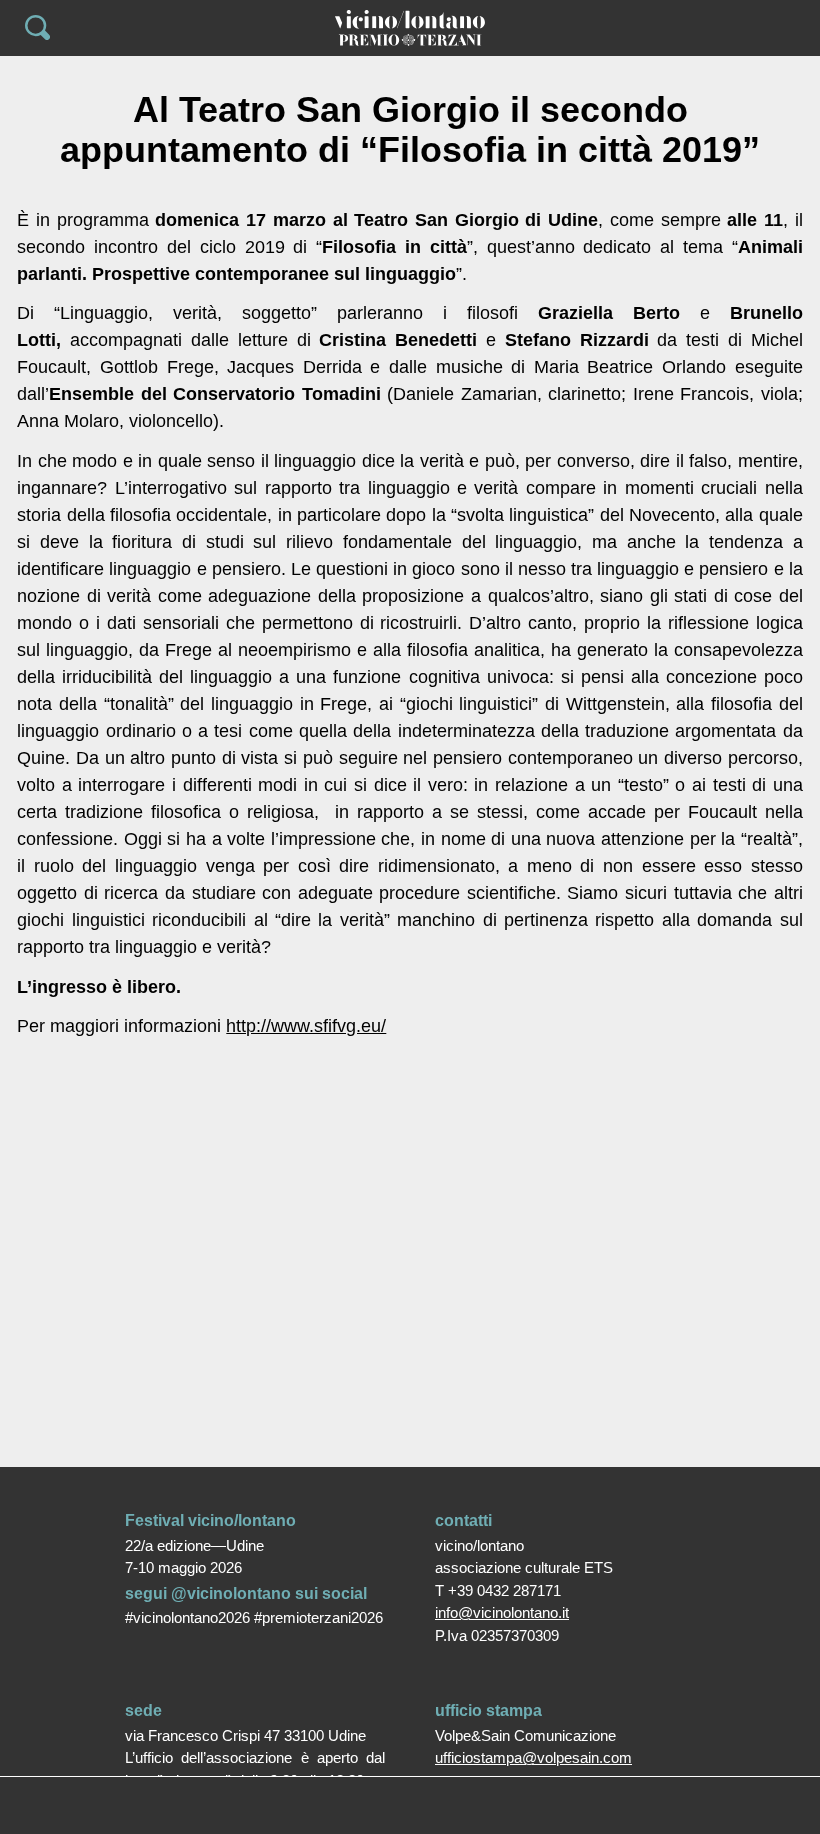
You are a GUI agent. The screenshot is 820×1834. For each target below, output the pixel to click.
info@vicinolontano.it (502, 1612)
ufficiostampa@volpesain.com (533, 1757)
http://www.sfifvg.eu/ (306, 1026)
